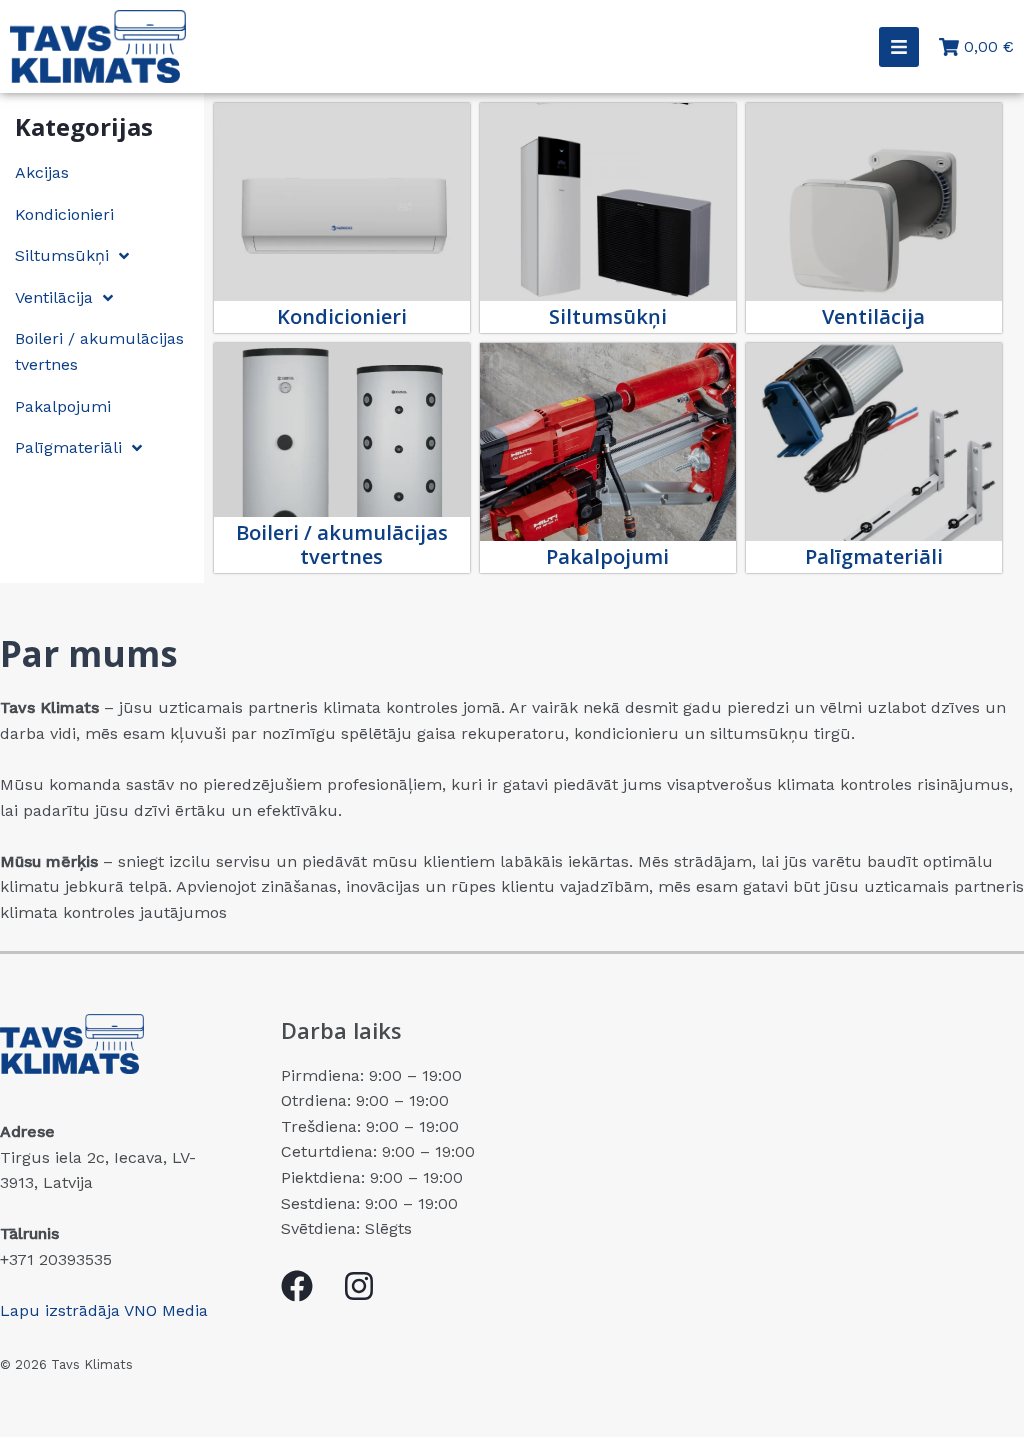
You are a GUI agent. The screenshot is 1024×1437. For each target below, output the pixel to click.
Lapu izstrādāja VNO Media (104, 1310)
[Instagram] (359, 1286)
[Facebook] (297, 1286)
